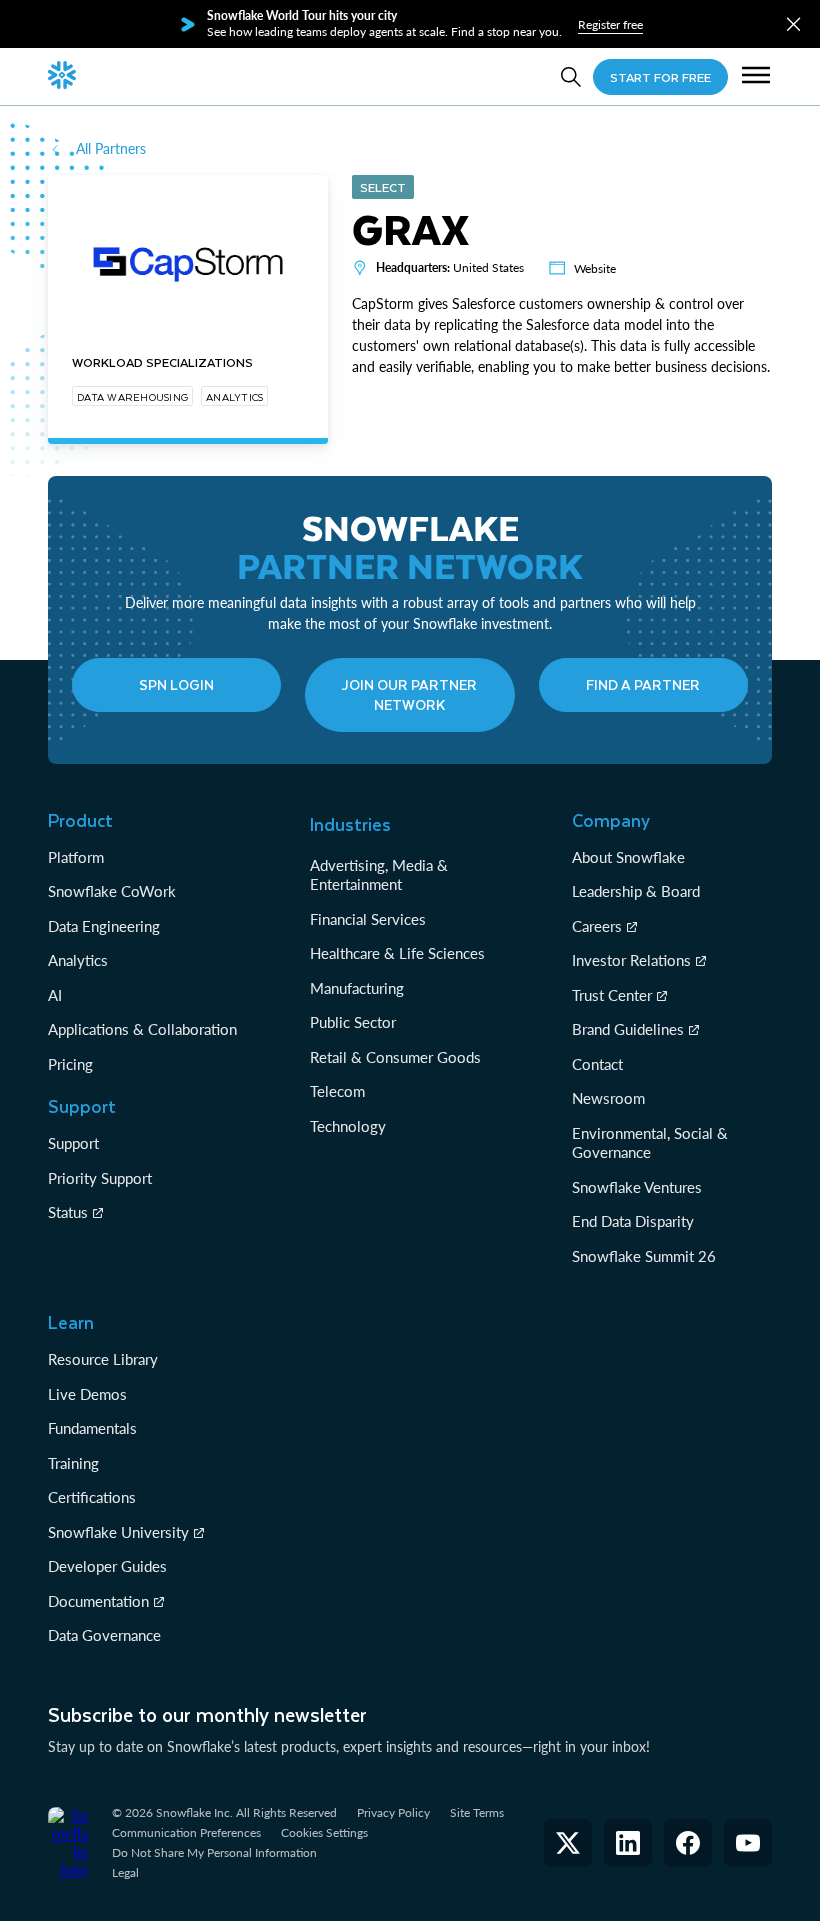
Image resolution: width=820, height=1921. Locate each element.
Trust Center (612, 995)
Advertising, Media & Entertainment (379, 875)
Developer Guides (107, 1566)
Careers (597, 926)
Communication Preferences (186, 1832)
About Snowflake (628, 857)
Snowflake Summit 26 (644, 1256)
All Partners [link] (111, 148)
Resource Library (103, 1359)
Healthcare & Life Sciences (397, 953)
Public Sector (353, 1022)
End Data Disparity (633, 1221)
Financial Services (368, 919)
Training (73, 1463)
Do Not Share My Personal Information (214, 1852)
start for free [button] (660, 77)
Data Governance (104, 1635)
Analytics (78, 960)
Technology (348, 1126)
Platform (76, 857)
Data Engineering (104, 926)
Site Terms (477, 1812)
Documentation (98, 1601)
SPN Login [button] (176, 684)
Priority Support (100, 1178)
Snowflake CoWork (112, 891)
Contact (597, 1064)
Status (68, 1212)
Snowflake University (118, 1532)
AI (55, 995)
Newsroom (608, 1098)
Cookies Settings (324, 1833)
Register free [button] (610, 24)
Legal (125, 1872)
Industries (350, 824)
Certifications (92, 1497)
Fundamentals (92, 1428)
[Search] (571, 77)
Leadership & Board (636, 891)
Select (383, 187)
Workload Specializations (162, 362)
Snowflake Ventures (637, 1187)
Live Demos (87, 1394)
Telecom (337, 1091)
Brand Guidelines (628, 1029)
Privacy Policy (393, 1812)
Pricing (70, 1064)
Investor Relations (631, 960)
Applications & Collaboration (142, 1029)
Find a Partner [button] (643, 684)
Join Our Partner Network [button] (409, 694)
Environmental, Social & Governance (650, 1143)
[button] (793, 24)
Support (73, 1143)
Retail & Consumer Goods (395, 1057)
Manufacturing (357, 988)
